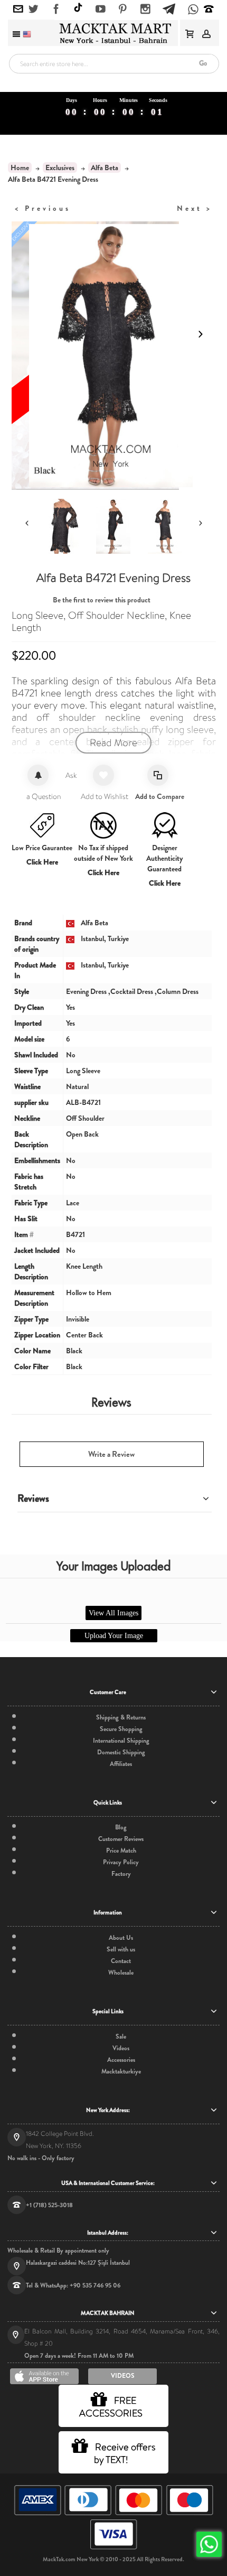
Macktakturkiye (121, 2071)
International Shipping (121, 1741)
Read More (113, 743)
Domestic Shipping (121, 1752)
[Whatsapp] (193, 10)
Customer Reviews (121, 1839)
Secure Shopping (121, 1729)
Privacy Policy (121, 1862)
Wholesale (121, 1973)
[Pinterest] (123, 10)
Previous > (43, 208)
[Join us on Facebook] (56, 10)
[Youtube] (101, 10)
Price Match (121, 1850)
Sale (121, 2036)
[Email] (18, 10)
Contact (121, 1961)
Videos (121, 2048)
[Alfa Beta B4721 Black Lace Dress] (165, 526)
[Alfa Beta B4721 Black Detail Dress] (62, 526)
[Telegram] (169, 7)
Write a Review (111, 1454)
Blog (121, 1827)
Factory (121, 1874)
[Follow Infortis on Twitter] (34, 10)
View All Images (113, 1613)
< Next (195, 208)
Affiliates (121, 1764)
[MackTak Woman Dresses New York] (113, 33)
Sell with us (121, 1949)
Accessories (121, 2060)
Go (203, 63)
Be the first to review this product (102, 600)
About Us (121, 1938)
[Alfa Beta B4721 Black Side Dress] (113, 526)
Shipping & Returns (121, 1717)
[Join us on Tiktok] (78, 9)
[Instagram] (145, 10)
